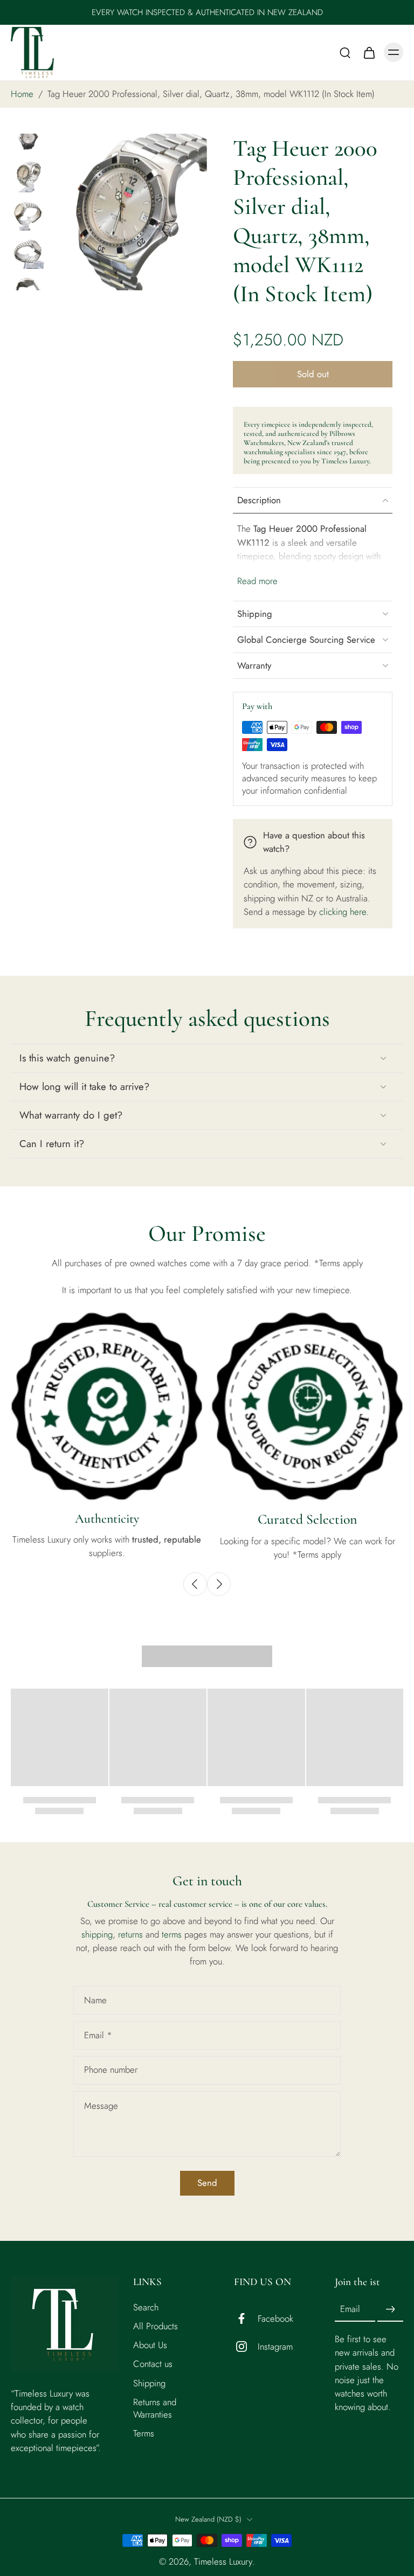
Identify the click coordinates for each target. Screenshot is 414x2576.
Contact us (153, 2364)
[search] (345, 52)
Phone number (111, 2070)
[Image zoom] (129, 212)
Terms (144, 2433)
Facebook (275, 2318)
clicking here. (344, 912)
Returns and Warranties (155, 2408)
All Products (156, 2326)
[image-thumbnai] (28, 137)
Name (95, 2000)
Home (22, 94)
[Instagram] (246, 2346)
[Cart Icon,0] (369, 52)
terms (173, 1934)
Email (98, 2035)
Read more (257, 581)
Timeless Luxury (223, 2561)
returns (132, 1934)
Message (101, 2106)
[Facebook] (246, 2318)
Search (146, 2307)
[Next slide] (219, 1584)
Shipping (149, 2383)
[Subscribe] (390, 2309)
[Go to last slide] (195, 1584)
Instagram (275, 2346)
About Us (150, 2345)
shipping (97, 1934)
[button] (313, 374)
